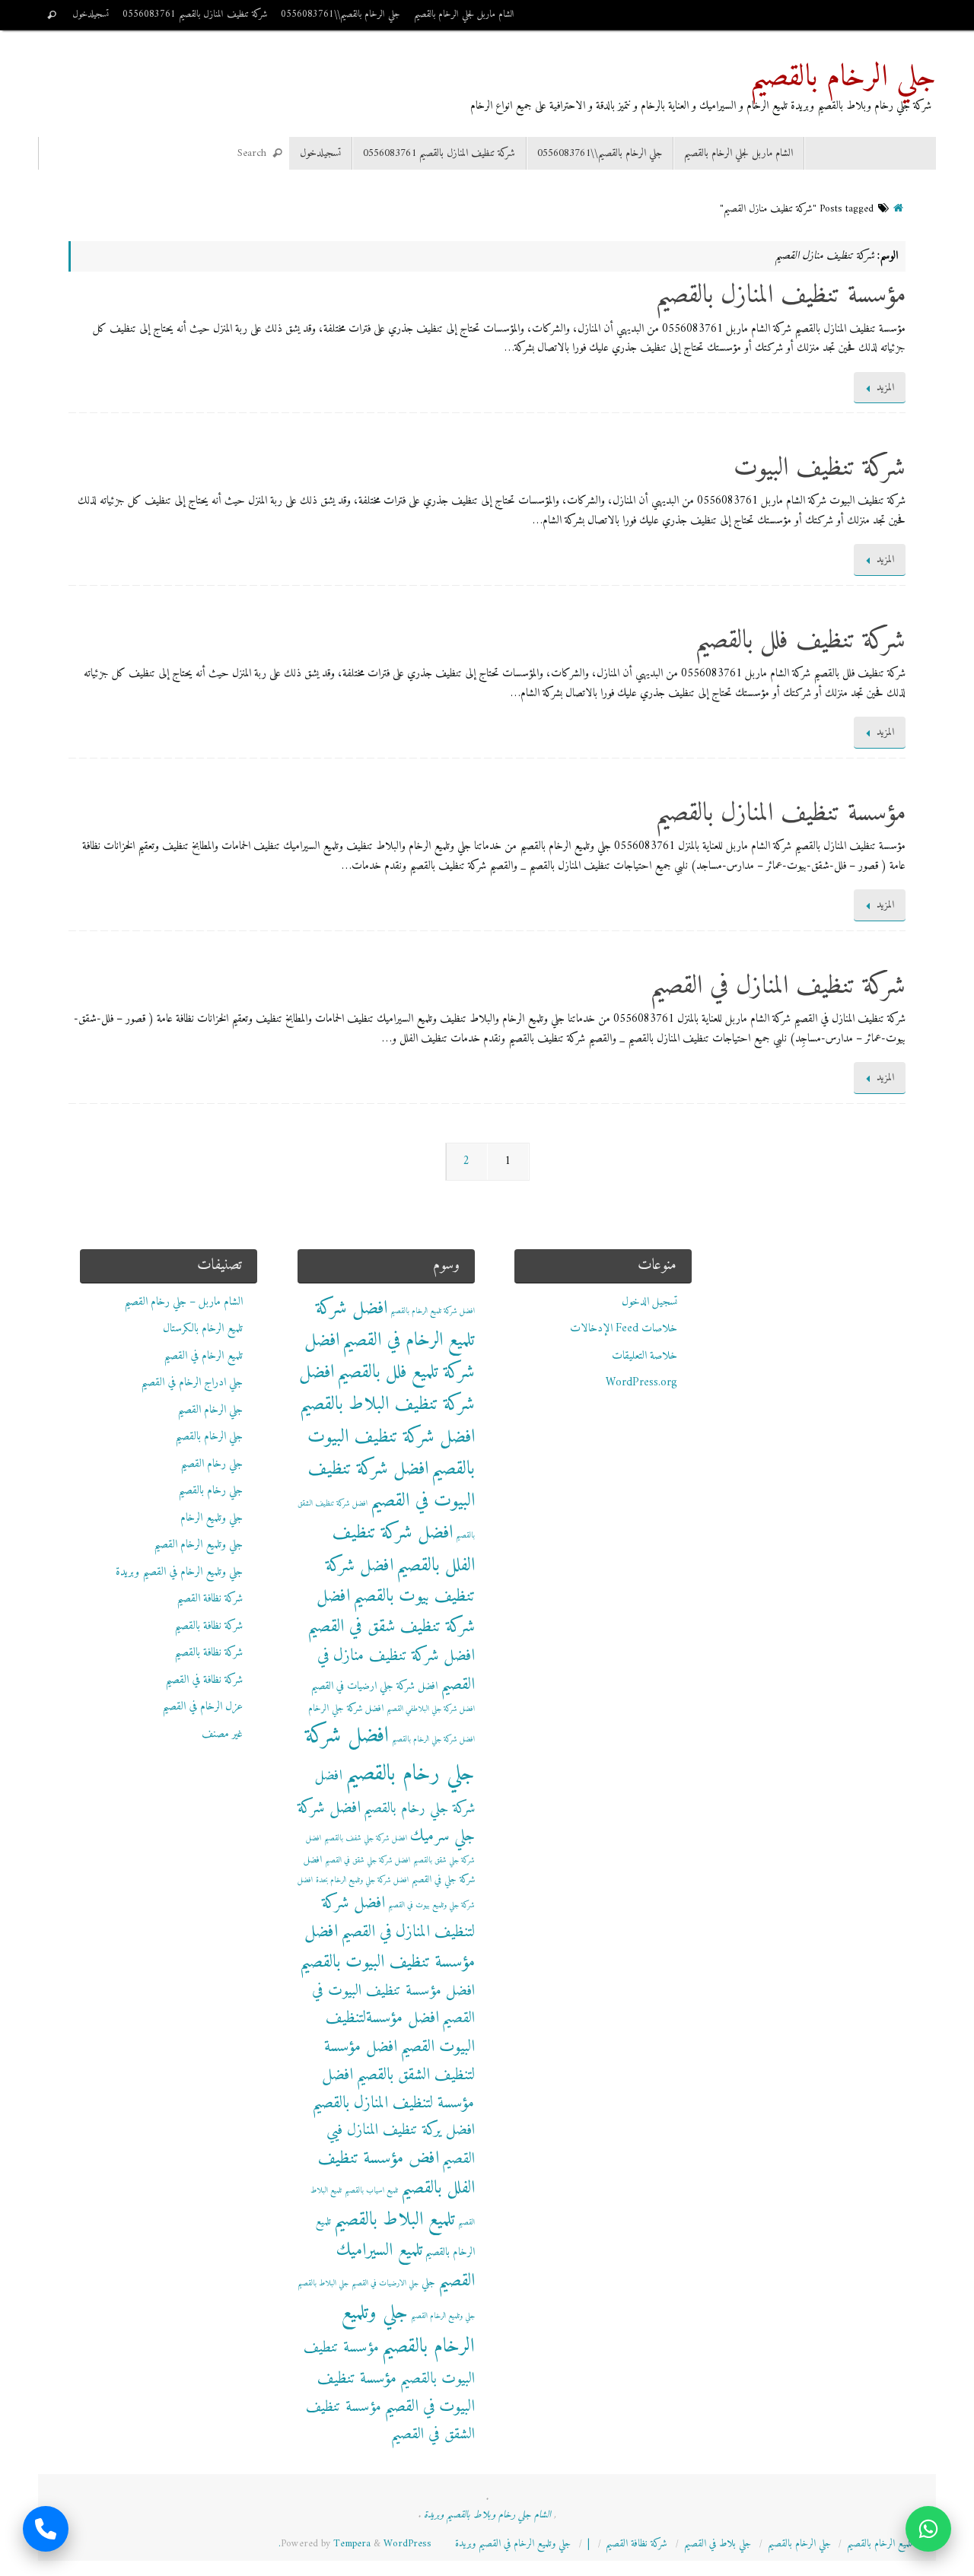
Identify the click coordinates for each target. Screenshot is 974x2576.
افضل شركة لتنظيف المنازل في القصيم (398, 1918)
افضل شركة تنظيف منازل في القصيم (396, 1670)
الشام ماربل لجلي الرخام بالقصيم (464, 14)
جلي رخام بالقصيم (210, 1491)
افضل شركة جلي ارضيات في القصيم (374, 1686)
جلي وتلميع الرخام (212, 1518)
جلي (428, 2283)
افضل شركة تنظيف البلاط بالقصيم (387, 1388)
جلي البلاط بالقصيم (323, 2283)
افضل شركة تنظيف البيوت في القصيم (391, 1485)
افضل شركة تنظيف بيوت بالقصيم (400, 1581)
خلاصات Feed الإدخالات (624, 1329)
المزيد (885, 388)
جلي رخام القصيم (212, 1464)
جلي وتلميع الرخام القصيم (198, 1545)
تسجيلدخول (91, 14)
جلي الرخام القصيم (210, 1410)
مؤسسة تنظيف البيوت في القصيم (396, 2393)
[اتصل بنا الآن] (46, 2530)
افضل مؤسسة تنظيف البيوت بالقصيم (387, 1947)
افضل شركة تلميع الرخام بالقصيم (433, 1311)
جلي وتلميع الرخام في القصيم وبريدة (179, 1572)
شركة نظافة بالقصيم (208, 1626)
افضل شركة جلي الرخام (346, 1709)
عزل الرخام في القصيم (202, 1707)
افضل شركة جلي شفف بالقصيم (366, 1838)
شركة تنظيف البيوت (820, 469)
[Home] (898, 209)
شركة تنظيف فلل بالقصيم (800, 641)
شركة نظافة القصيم (210, 1599)
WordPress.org (641, 1383)
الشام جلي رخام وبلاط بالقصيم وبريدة (487, 2515)
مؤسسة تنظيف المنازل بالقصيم (780, 296)
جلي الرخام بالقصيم (843, 78)
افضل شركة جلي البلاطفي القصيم (431, 1709)
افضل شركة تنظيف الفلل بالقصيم (403, 1549)
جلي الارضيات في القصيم (385, 2283)
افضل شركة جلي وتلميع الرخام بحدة (362, 1880)
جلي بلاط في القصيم (718, 2544)
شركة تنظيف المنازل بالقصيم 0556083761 (195, 14)
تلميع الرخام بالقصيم (880, 2544)
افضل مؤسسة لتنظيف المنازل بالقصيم (393, 2089)
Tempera (352, 2544)
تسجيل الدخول (649, 1302)
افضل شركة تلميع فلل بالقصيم (390, 1356)
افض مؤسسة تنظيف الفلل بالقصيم (396, 2174)
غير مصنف (222, 1734)
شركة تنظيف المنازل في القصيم (778, 987)
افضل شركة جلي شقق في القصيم (368, 1860)
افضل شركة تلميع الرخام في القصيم (395, 1325)
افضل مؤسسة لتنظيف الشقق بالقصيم (399, 2061)
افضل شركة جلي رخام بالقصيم (390, 1755)
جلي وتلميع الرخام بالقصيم (408, 2330)
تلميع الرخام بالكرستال (203, 1329)
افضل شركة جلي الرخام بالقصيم (433, 1740)
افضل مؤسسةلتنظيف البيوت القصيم (400, 2032)
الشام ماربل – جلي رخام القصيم (183, 1302)
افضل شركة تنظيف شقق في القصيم (391, 1612)
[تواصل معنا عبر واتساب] (928, 2530)
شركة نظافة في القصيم (204, 1680)
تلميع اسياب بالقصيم (371, 2191)
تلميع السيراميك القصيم (406, 2266)
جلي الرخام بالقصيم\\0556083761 (341, 14)
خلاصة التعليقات (645, 1356)
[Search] (52, 15)
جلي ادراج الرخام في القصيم (192, 1383)
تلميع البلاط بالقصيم (395, 2220)
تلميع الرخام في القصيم (203, 1356)
